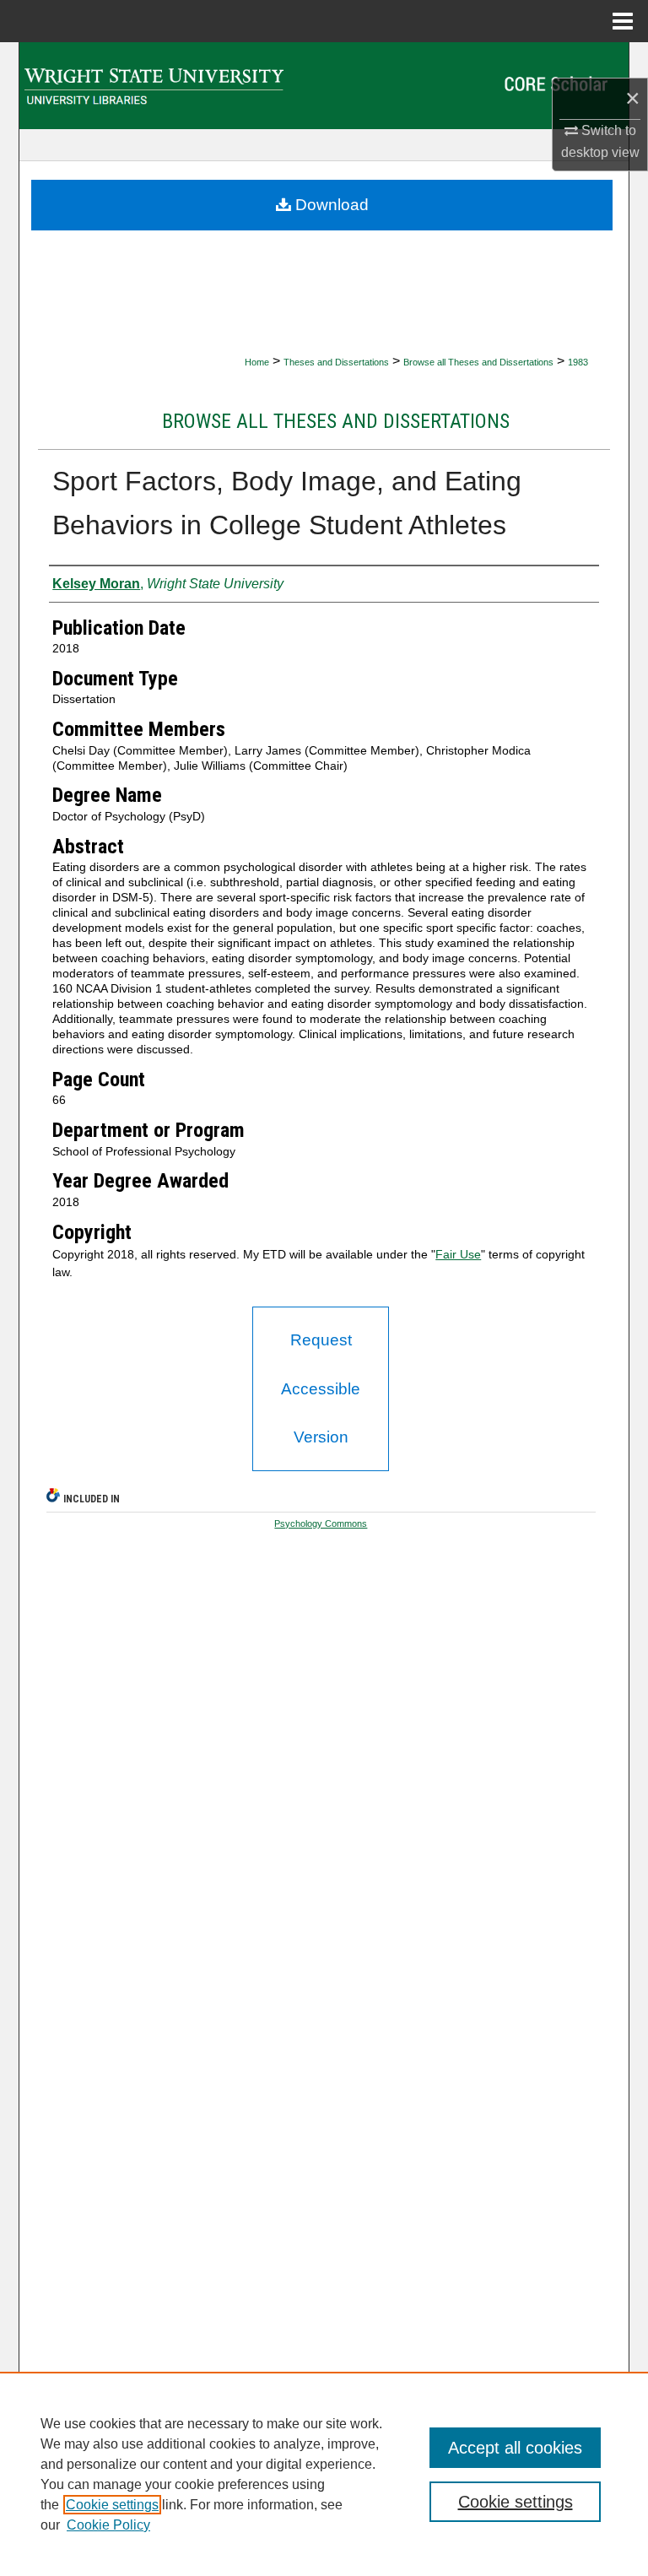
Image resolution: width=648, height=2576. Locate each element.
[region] (324, 2474)
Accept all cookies (515, 2448)
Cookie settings (112, 2505)
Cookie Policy (108, 2525)
